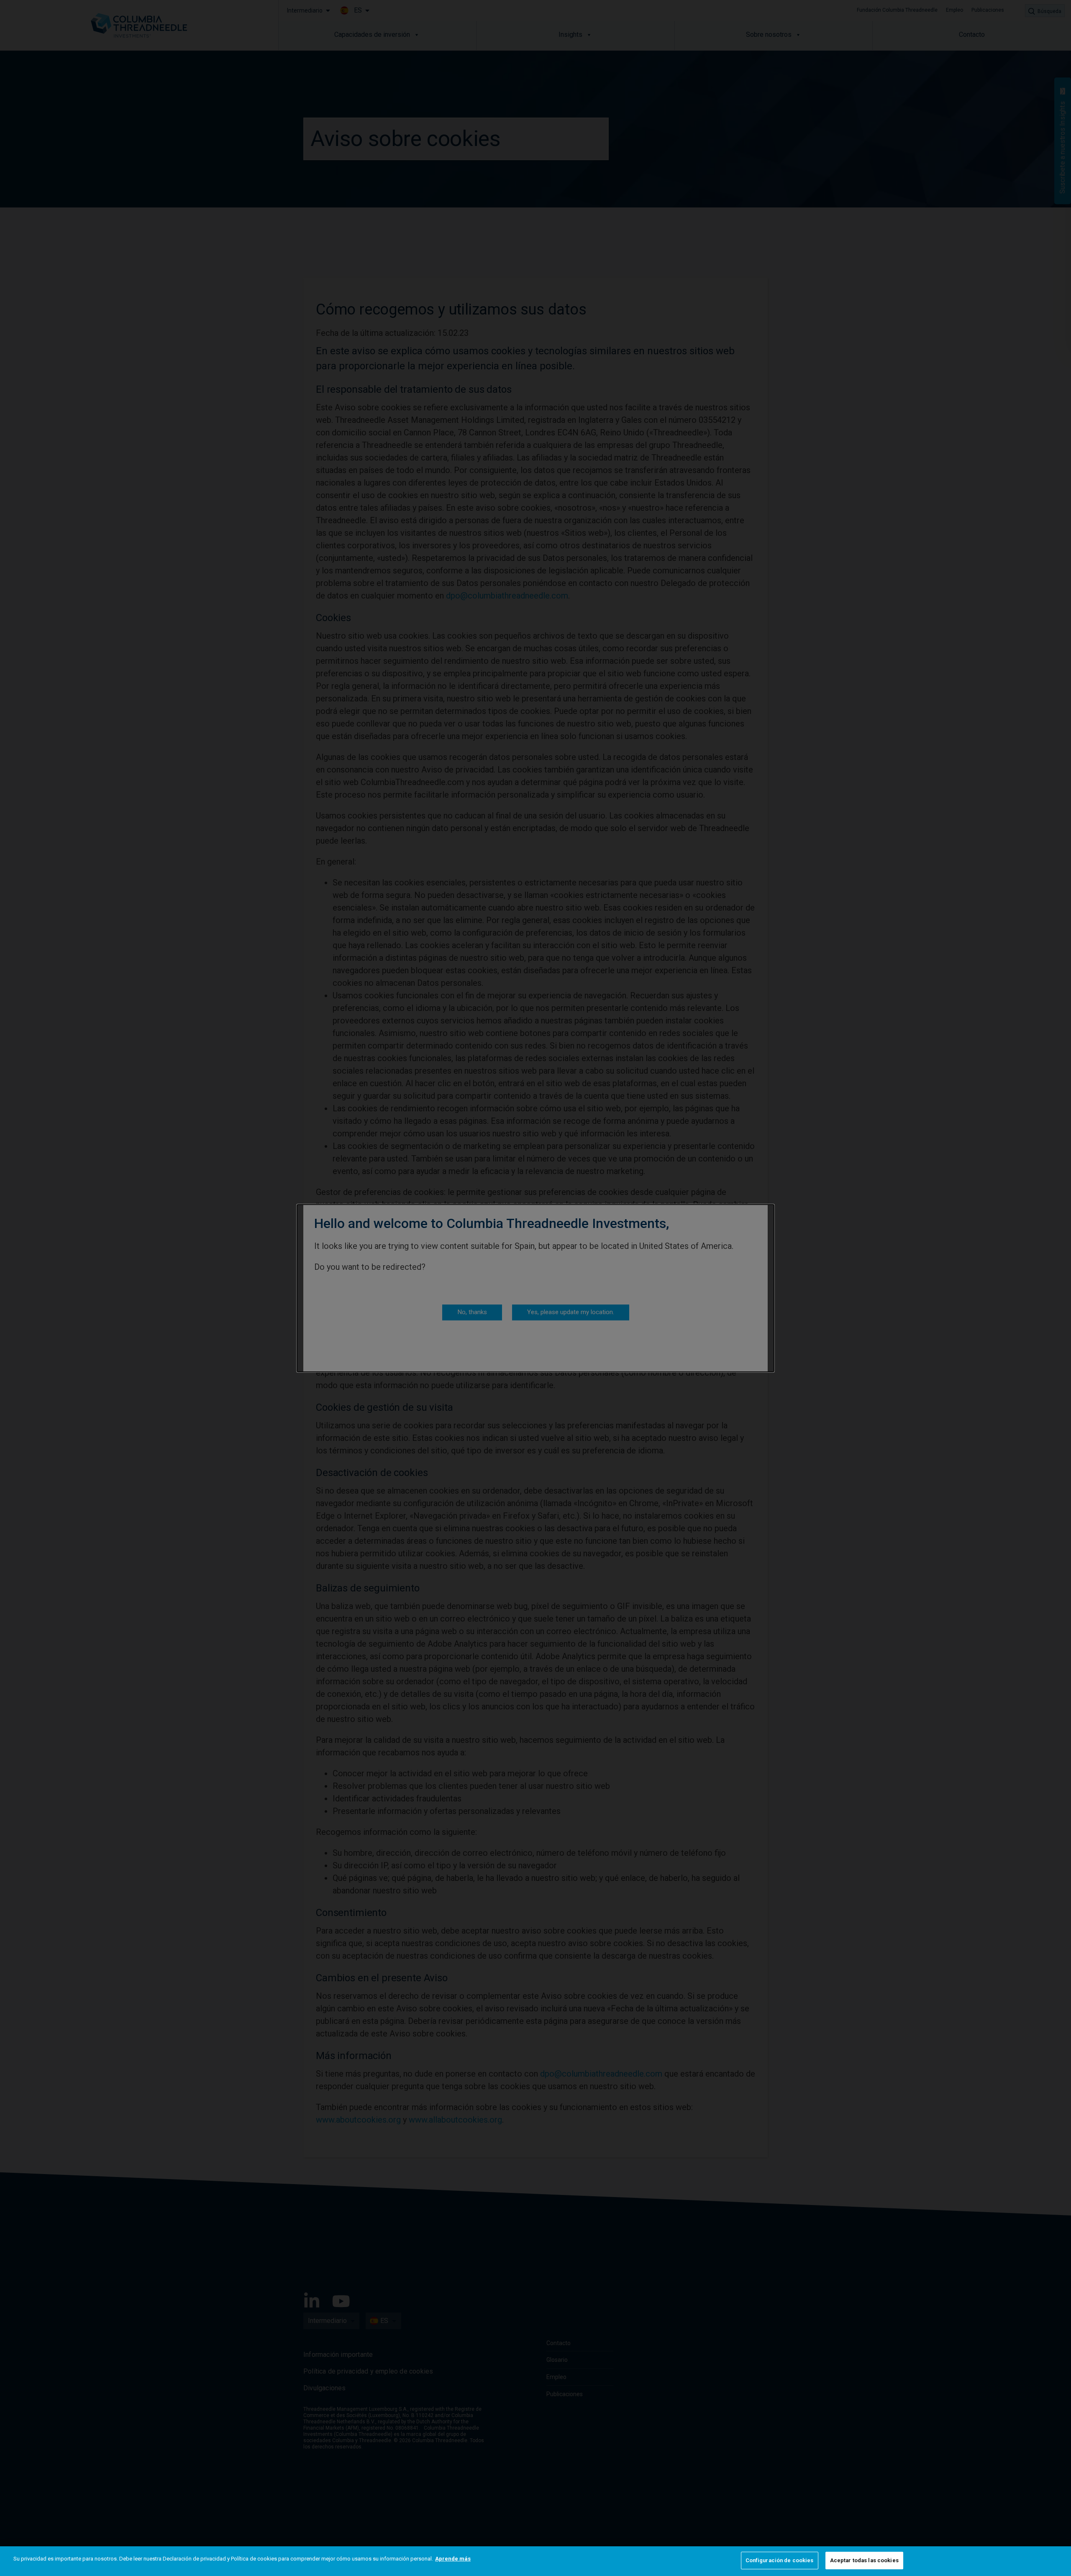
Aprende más (453, 2559)
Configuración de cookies (780, 2560)
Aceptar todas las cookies (864, 2560)
